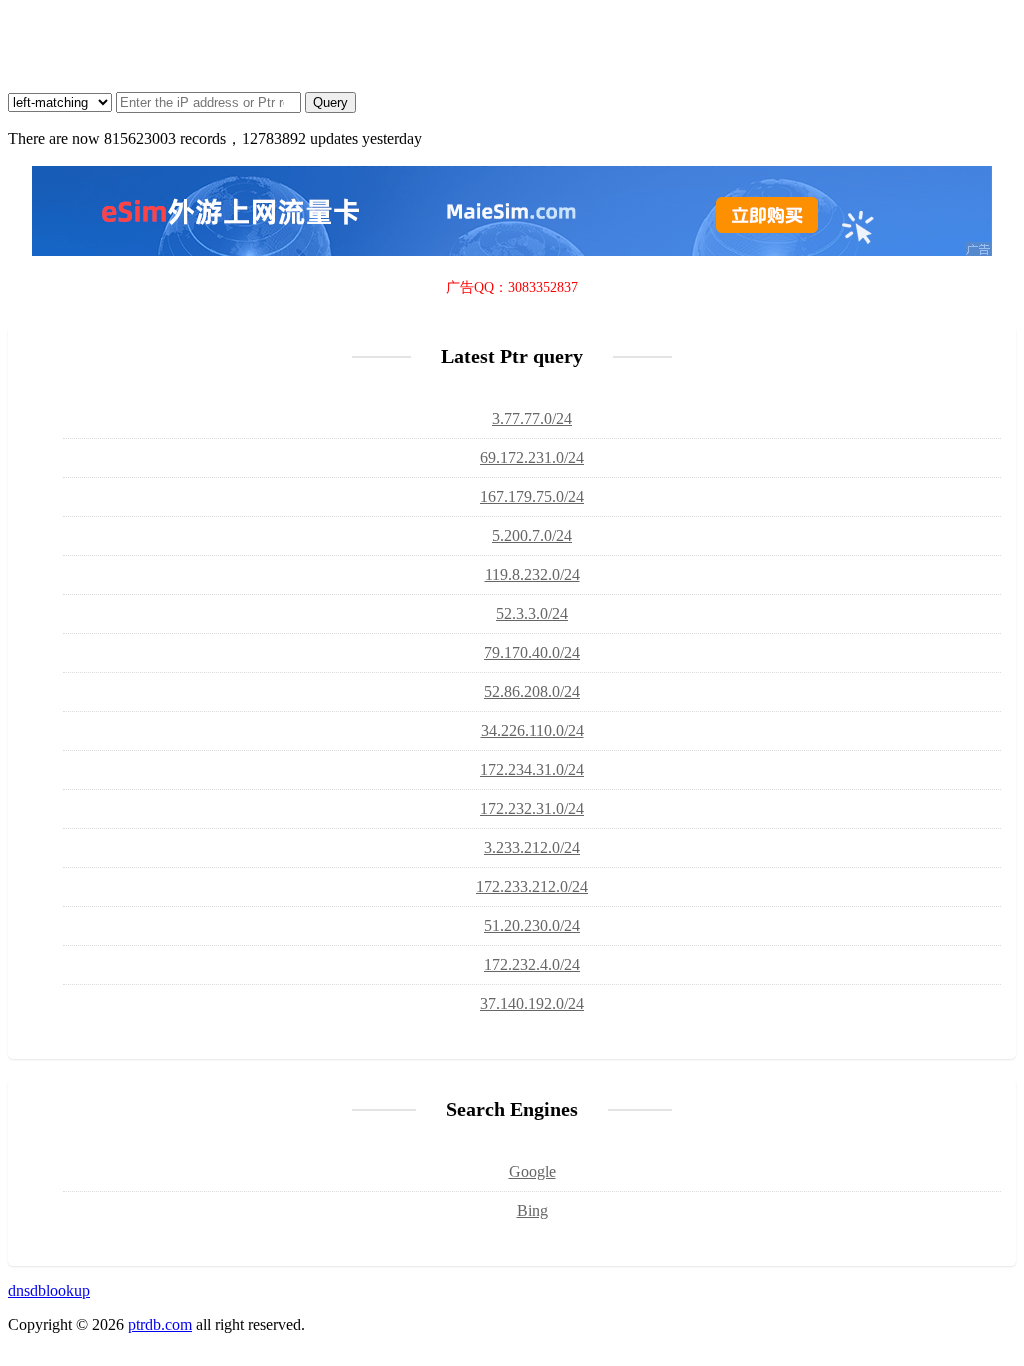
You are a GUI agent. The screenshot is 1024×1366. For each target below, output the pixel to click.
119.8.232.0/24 (532, 574)
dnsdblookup (49, 1290)
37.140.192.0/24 (532, 1003)
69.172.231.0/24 (532, 457)
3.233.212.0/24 (532, 847)
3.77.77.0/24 (532, 418)
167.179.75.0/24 (532, 496)
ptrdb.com (160, 1324)
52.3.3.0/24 (532, 613)
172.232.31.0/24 (532, 808)
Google (532, 1171)
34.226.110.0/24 (532, 730)
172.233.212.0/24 (532, 886)
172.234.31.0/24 (532, 769)
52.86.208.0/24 (532, 691)
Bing (532, 1210)
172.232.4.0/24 (532, 964)
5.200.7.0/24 (532, 535)
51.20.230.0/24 (532, 925)
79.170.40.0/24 (532, 652)
